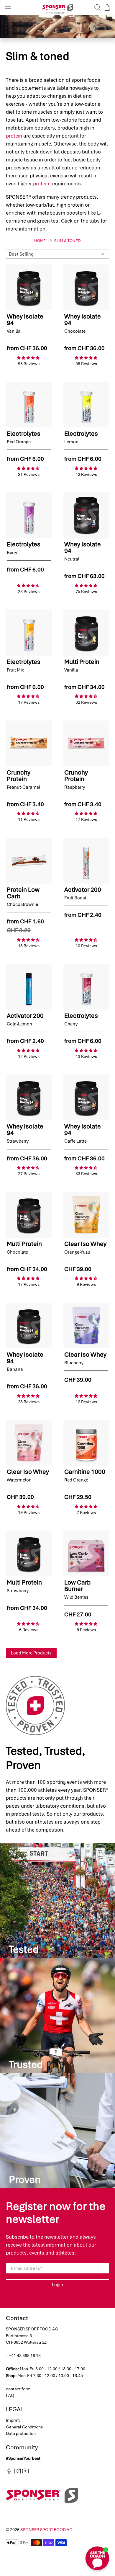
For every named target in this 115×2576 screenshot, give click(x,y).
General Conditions (24, 2427)
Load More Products (31, 1653)
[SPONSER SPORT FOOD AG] (58, 8)
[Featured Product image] (29, 287)
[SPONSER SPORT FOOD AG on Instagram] (18, 2473)
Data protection (21, 2433)
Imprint (13, 2420)
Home (40, 241)
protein (14, 136)
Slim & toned (68, 241)
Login (57, 2285)
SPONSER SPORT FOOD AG (46, 2530)
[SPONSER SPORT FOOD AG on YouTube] (26, 2473)
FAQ (10, 2395)
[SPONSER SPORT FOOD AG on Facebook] (9, 2473)
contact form (18, 2389)
